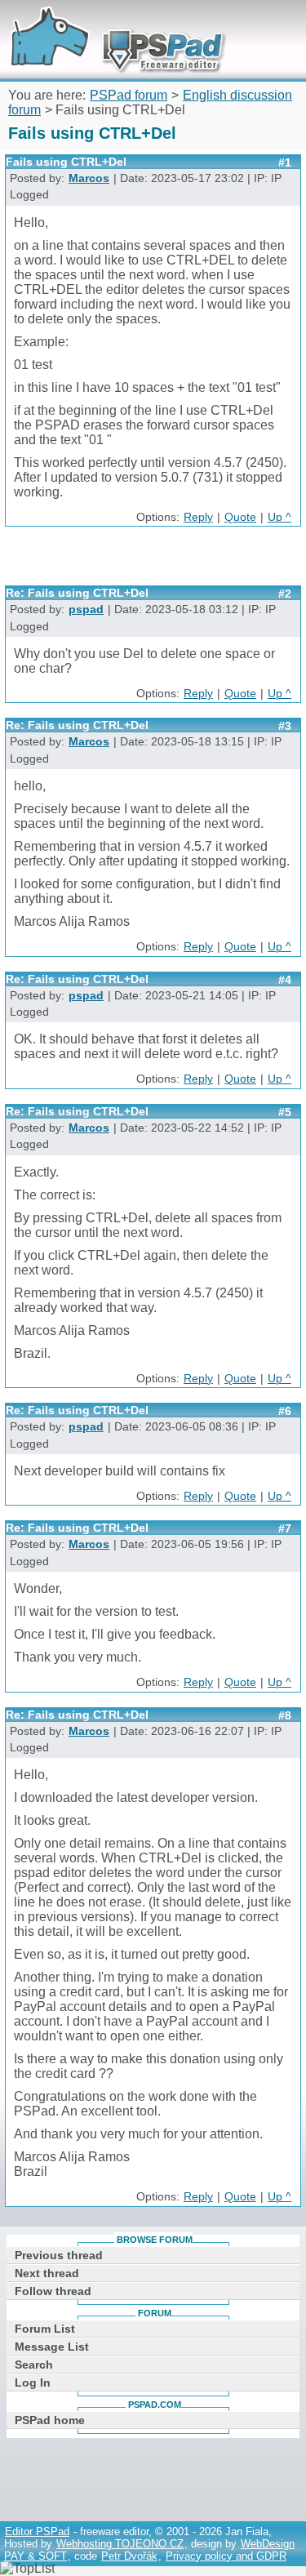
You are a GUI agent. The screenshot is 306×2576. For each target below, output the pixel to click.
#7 (285, 1528)
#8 (285, 1715)
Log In (33, 2382)
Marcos (89, 178)
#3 (285, 726)
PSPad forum (129, 95)
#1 (285, 162)
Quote (240, 517)
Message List (52, 2347)
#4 (285, 980)
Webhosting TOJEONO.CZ (120, 2544)
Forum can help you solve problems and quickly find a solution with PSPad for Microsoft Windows (112, 22)
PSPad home (50, 2420)
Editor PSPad (37, 2532)
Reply (198, 517)
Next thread (47, 2273)
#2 (285, 594)
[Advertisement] (155, 562)
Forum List (45, 2329)
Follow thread (53, 2291)
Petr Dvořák (129, 2556)
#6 (285, 1411)
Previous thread (59, 2255)
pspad (86, 610)
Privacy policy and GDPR (226, 2556)
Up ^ (279, 517)
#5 (285, 1112)
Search (34, 2365)
